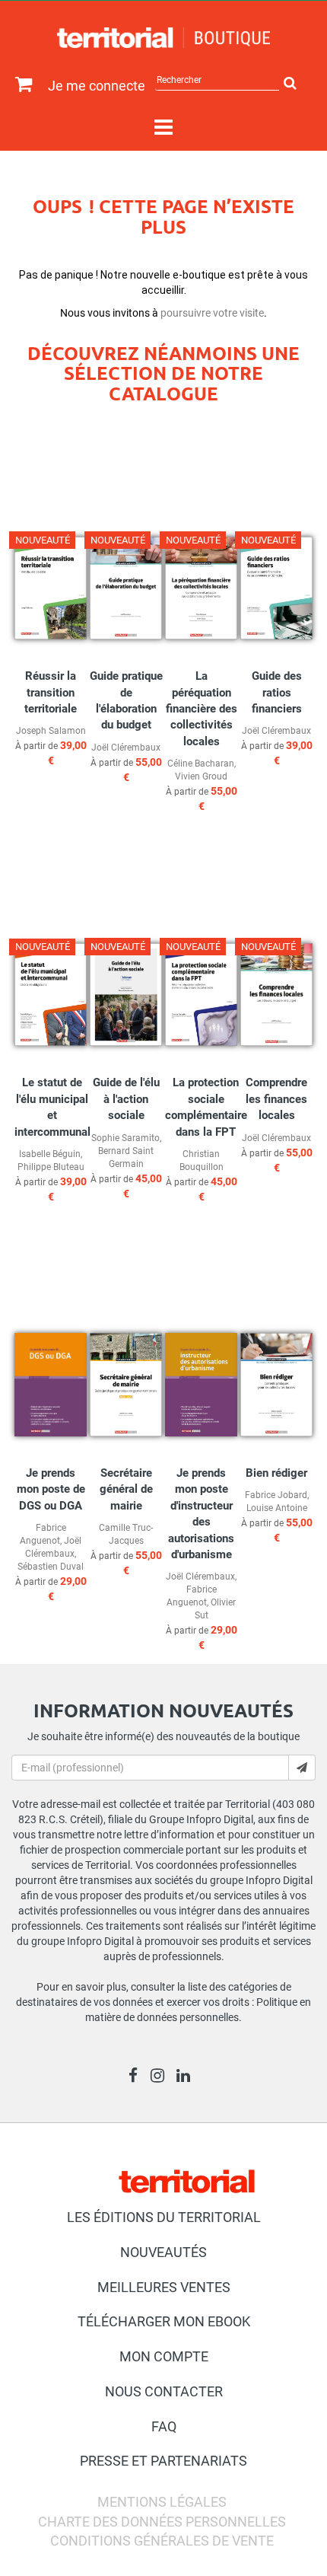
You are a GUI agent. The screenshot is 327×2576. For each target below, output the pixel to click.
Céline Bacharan (201, 764)
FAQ (164, 2426)
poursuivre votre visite (212, 313)
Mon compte (164, 2356)
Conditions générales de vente (162, 2541)
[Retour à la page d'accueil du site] (163, 38)
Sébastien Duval (51, 1567)
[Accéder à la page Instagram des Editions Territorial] (162, 2077)
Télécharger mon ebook (164, 2321)
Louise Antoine (277, 1508)
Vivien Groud (201, 776)
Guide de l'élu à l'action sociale (126, 1099)
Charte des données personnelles (162, 2522)
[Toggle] (163, 128)
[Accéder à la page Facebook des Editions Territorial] (137, 2077)
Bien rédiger (276, 1473)
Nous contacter (164, 2391)
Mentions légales (162, 2502)
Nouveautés (163, 2252)
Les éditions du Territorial (164, 2217)
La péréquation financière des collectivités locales (202, 709)
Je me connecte (97, 86)
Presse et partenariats (163, 2461)
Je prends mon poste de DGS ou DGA (51, 1489)
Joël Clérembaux (126, 748)
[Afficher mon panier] (20, 85)
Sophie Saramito (125, 1138)
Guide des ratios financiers (277, 692)
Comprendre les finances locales (276, 1099)
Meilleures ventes (164, 2287)
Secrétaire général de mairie (126, 1489)
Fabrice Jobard (276, 1495)
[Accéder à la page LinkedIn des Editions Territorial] (187, 2077)
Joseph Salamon (51, 731)
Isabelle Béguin (50, 1154)
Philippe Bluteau (51, 1167)
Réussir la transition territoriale (51, 692)
